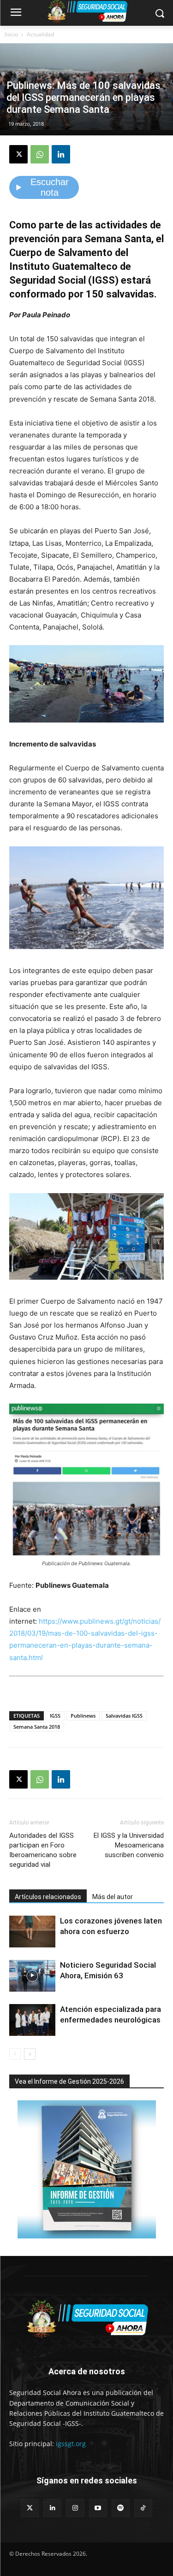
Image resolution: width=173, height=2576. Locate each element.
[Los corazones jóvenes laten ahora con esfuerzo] (32, 1932)
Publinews (83, 1716)
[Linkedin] (61, 154)
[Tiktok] (143, 2508)
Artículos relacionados (48, 1897)
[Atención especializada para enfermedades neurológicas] (32, 2020)
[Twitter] (30, 2508)
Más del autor (113, 1897)
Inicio (11, 34)
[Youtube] (98, 2508)
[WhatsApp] (40, 154)
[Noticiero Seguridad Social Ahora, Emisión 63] (32, 1976)
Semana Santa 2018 (37, 1727)
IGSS (55, 1716)
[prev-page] (15, 2054)
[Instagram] (75, 2508)
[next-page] (30, 2054)
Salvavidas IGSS (124, 1716)
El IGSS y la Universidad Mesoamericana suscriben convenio (129, 1845)
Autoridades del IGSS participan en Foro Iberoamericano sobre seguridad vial (43, 1850)
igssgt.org (71, 2444)
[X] (18, 154)
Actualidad (40, 34)
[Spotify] (121, 2508)
